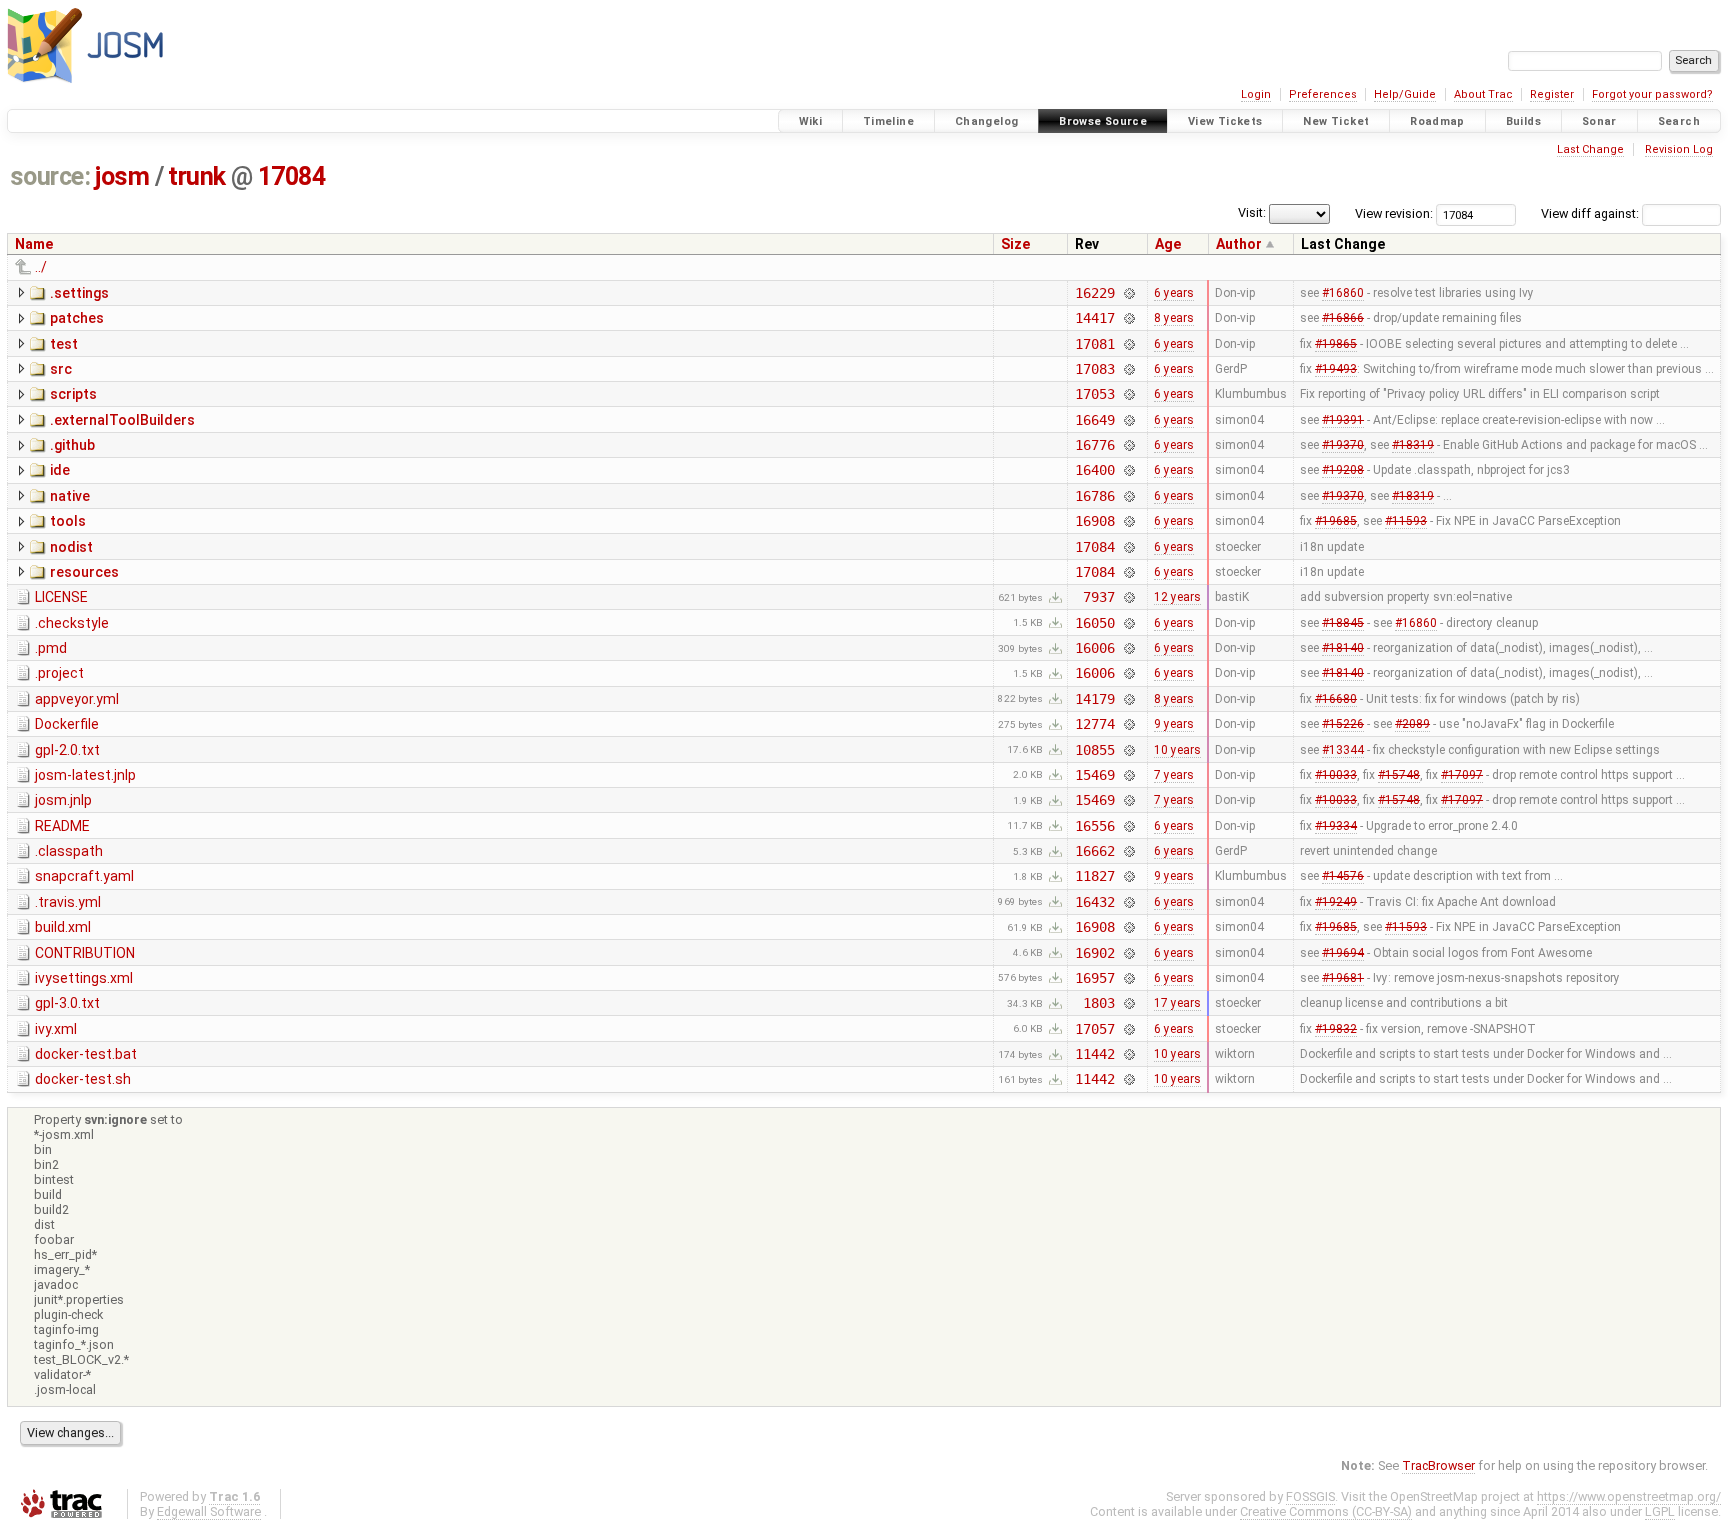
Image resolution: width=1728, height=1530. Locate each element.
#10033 (1336, 775)
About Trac (1483, 94)
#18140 (1343, 648)
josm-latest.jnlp (85, 775)
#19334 (1336, 826)
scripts (73, 394)
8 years (1174, 318)
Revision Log (1679, 149)
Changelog (986, 121)
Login (1256, 94)
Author (1239, 244)
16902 (1094, 953)
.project (59, 673)
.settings (79, 293)
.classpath (69, 851)
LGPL (1660, 1511)
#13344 (1343, 750)
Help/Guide (1405, 94)
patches (77, 318)
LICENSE (61, 597)
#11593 (1406, 521)
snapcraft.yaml (84, 876)
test (64, 344)
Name (34, 244)
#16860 (1343, 293)
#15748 (1399, 775)
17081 (1094, 344)
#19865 (1336, 344)
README (62, 826)
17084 (292, 176)
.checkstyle (72, 623)
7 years (1174, 775)
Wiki (811, 121)
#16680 (1336, 699)
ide (60, 470)
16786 (1094, 496)
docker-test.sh (83, 1079)
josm (122, 176)
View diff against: (1591, 213)
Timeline (888, 121)
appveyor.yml (77, 699)
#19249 (1336, 902)
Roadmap (1437, 121)
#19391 (1343, 420)
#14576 (1343, 876)
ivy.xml (56, 1029)
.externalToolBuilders (122, 420)
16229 (1094, 293)
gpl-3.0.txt (67, 1003)
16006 (1094, 648)
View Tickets (1225, 121)
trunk (197, 176)
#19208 (1343, 470)
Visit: (1252, 212)
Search (1679, 121)
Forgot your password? (1652, 94)
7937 (1098, 597)
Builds (1523, 121)
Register (1552, 94)
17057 (1094, 1029)
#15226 (1343, 724)
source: (50, 176)
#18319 (1413, 445)
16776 (1094, 445)
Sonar (1599, 121)
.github (72, 445)
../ (41, 267)
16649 (1094, 420)
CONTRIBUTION (85, 953)
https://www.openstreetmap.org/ (1629, 1496)
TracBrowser (1438, 1465)
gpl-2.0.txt (67, 750)
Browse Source (1103, 121)
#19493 (1336, 369)
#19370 (1343, 445)
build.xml (63, 927)
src (61, 369)
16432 (1094, 902)
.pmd (51, 648)
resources (84, 572)
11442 (1094, 1054)
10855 (1094, 750)
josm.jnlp (63, 800)
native (70, 496)
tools (68, 521)
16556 (1094, 826)
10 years (1177, 750)
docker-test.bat (86, 1054)
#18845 (1343, 623)
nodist (71, 547)
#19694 (1343, 953)
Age (1168, 244)
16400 (1094, 470)
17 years (1177, 1003)
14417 (1094, 318)
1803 (1098, 1003)
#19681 (1343, 978)
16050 (1094, 623)
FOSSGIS (1310, 1496)
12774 (1094, 724)
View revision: (1394, 213)
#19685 (1336, 521)
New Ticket (1336, 121)
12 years (1177, 597)
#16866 (1343, 318)
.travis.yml (68, 902)
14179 (1094, 699)
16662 (1094, 851)
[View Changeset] (1129, 293)
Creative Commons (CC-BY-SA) (1326, 1511)
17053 (1094, 394)
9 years (1174, 724)
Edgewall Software (209, 1511)
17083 (1094, 369)
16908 (1094, 521)
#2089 (1412, 724)
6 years (1174, 293)
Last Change (1590, 149)
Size (1015, 244)
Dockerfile (67, 724)
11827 (1094, 876)
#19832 (1336, 1029)
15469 (1094, 775)
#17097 (1462, 775)
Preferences (1323, 94)
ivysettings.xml (84, 978)
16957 (1094, 978)
